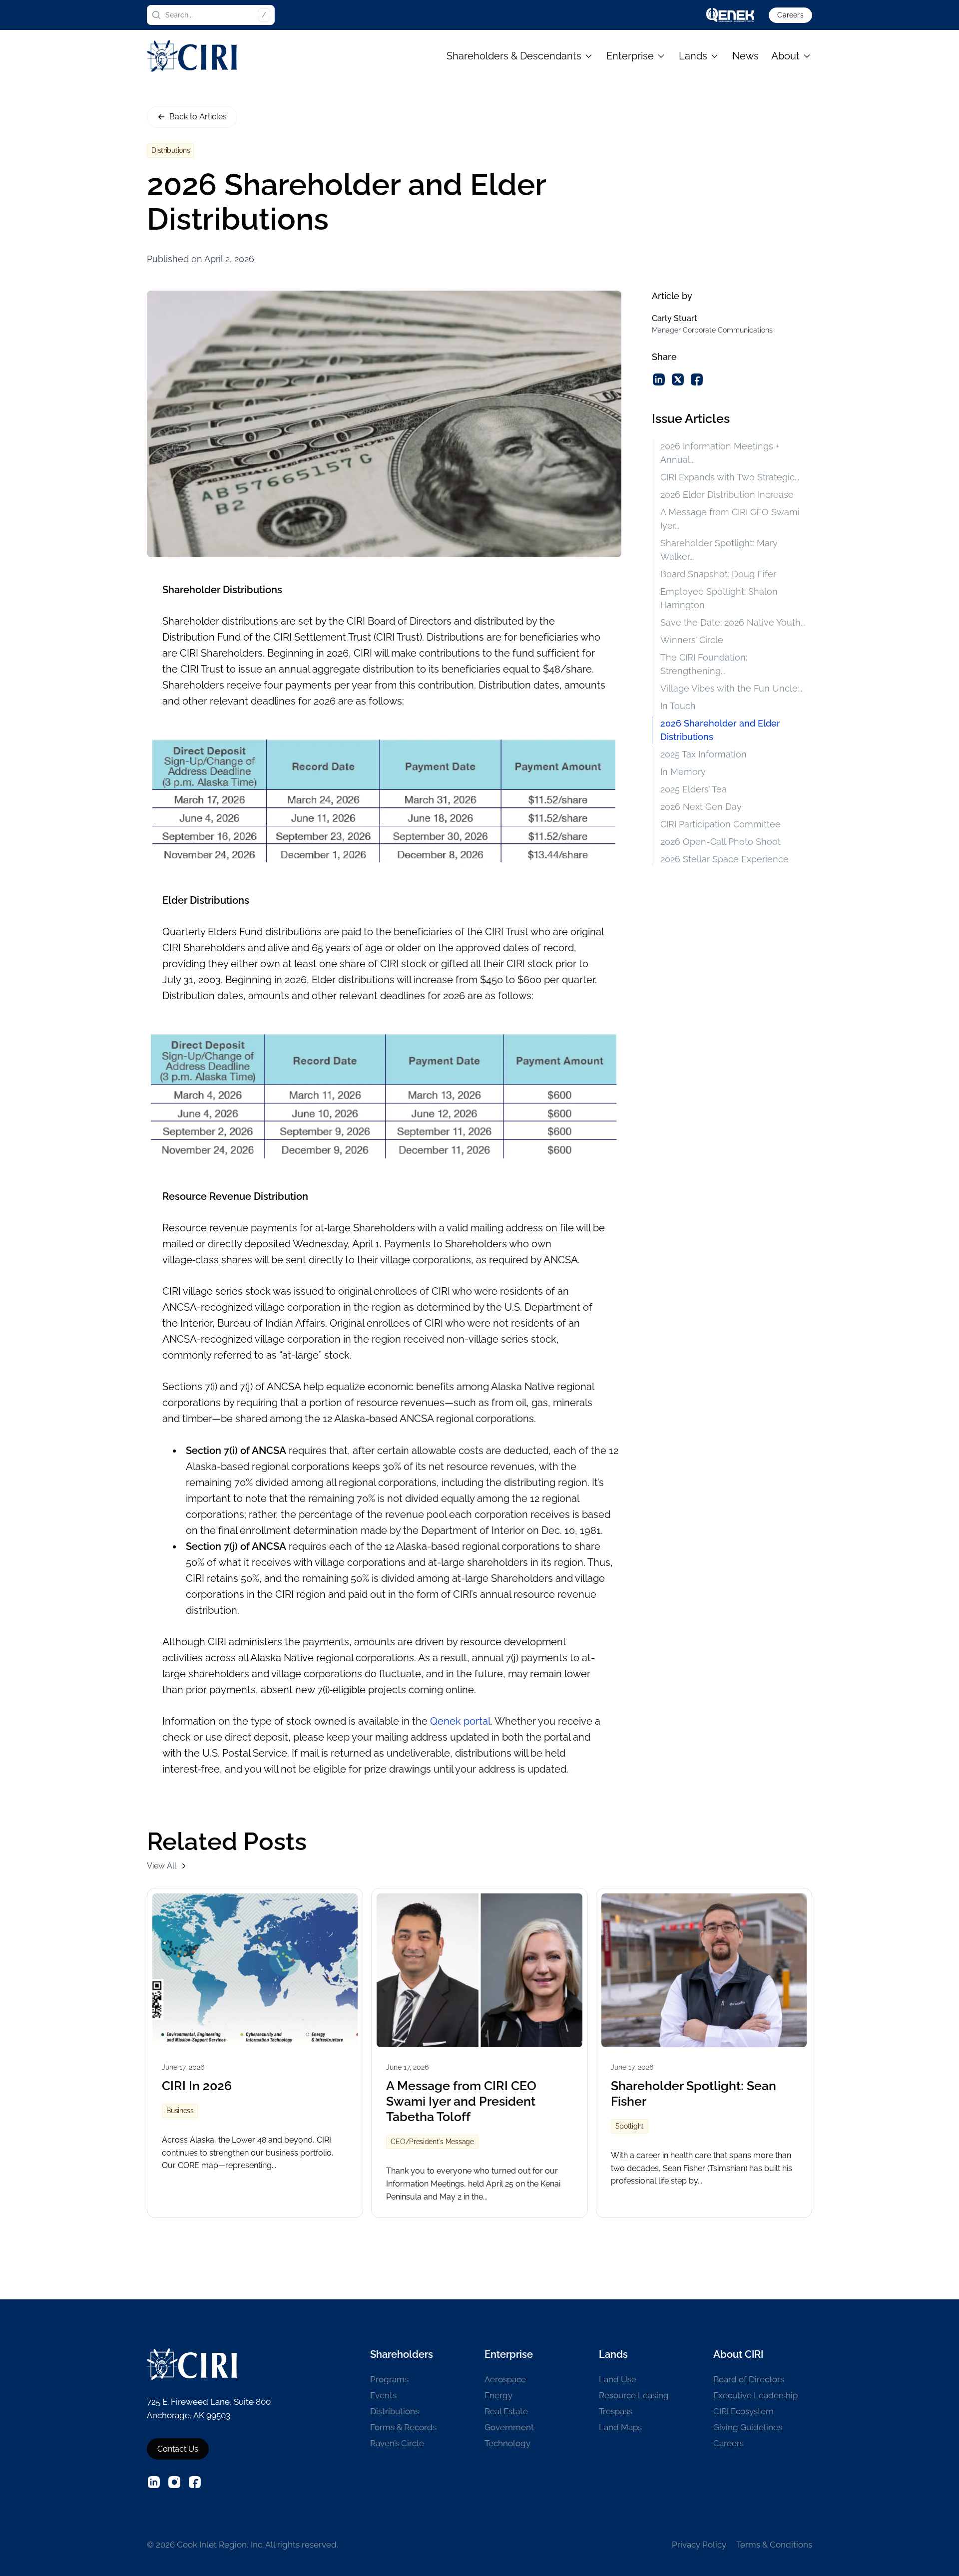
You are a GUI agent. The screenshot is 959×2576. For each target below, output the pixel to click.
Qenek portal (460, 1721)
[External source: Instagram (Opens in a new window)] (174, 2482)
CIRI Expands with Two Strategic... (730, 477)
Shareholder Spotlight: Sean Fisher (694, 2093)
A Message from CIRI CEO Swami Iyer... (730, 519)
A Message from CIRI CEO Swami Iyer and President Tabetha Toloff (461, 2101)
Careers (790, 15)
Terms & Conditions (774, 2545)
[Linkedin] (659, 379)
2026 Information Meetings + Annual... (720, 453)
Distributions (395, 2411)
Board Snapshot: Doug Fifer (718, 574)
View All (162, 1866)
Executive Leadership (755, 2395)
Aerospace (505, 2379)
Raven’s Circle (397, 2443)
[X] (678, 379)
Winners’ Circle (692, 640)
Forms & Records (403, 2427)
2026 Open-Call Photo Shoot (720, 842)
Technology (507, 2443)
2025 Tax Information (704, 754)
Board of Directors (749, 2379)
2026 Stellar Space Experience (724, 859)
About (785, 56)
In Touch (678, 706)
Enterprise (630, 56)
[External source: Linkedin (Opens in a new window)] (154, 2482)
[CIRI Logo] (192, 56)
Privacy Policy (699, 2545)
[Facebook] (697, 379)
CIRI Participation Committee (720, 824)
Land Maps (620, 2427)
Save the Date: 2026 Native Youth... (733, 622)
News (745, 56)
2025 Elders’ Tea (694, 789)
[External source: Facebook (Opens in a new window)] (195, 2482)
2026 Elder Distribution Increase (727, 495)
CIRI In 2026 (197, 2086)
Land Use (618, 2379)
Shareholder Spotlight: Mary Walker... (719, 550)
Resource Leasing (634, 2395)
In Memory (683, 772)
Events (383, 2395)
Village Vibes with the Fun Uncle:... (732, 688)
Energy (498, 2395)
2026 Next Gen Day (701, 807)
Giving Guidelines (748, 2427)
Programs (389, 2379)
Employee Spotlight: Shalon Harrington (719, 598)
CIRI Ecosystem (743, 2411)
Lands (693, 56)
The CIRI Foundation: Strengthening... (704, 664)
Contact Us (178, 2449)
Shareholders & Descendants (514, 56)
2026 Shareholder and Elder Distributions (720, 730)
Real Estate (506, 2411)
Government (509, 2427)
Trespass (616, 2411)
